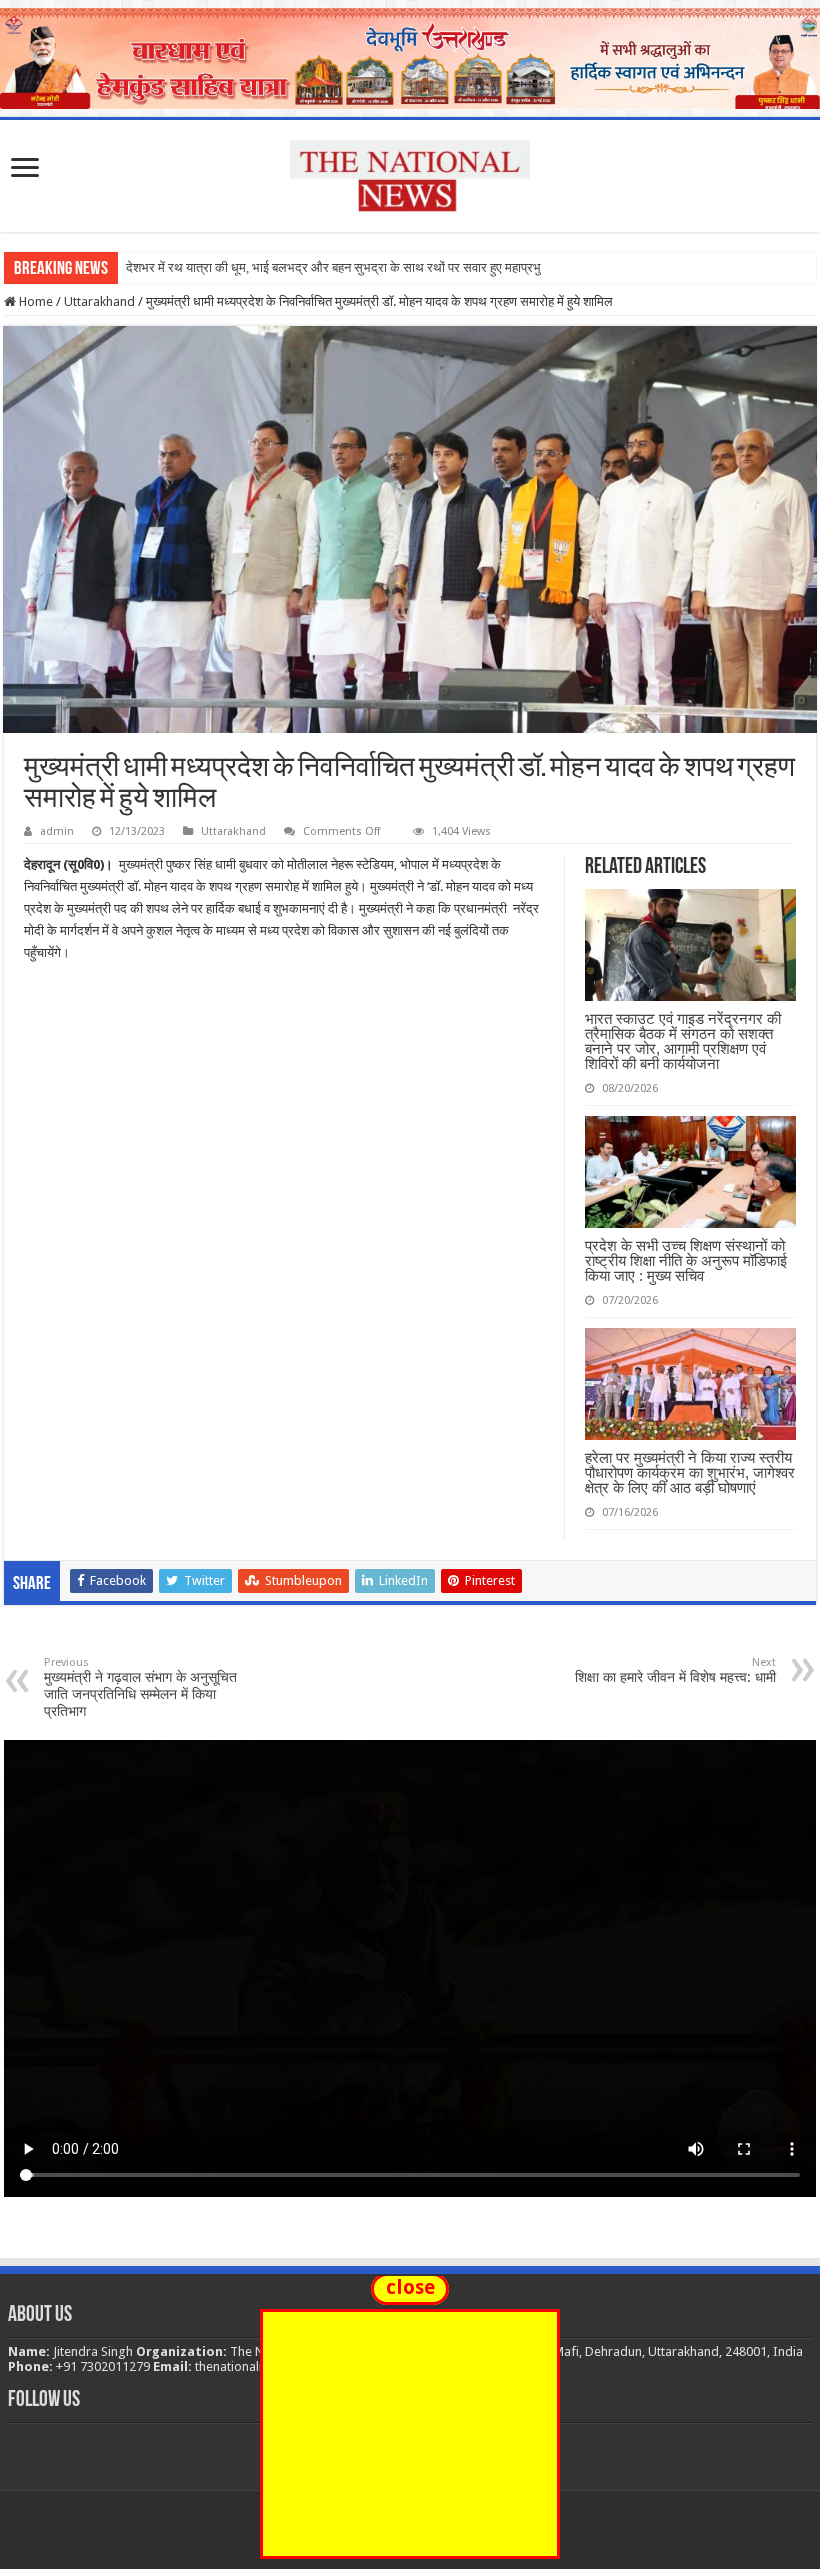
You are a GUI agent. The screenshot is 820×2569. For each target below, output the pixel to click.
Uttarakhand (99, 301)
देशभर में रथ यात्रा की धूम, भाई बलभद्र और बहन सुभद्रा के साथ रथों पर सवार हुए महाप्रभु (333, 267)
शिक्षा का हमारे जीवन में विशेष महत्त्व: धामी (675, 1670)
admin (57, 831)
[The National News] (410, 172)
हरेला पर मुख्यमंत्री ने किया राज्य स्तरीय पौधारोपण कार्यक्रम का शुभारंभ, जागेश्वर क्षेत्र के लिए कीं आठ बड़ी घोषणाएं (690, 1472)
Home (34, 301)
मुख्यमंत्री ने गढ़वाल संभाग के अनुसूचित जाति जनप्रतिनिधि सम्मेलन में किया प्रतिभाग (140, 1687)
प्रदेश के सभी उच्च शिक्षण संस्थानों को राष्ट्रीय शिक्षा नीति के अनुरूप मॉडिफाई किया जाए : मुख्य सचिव (686, 1260)
